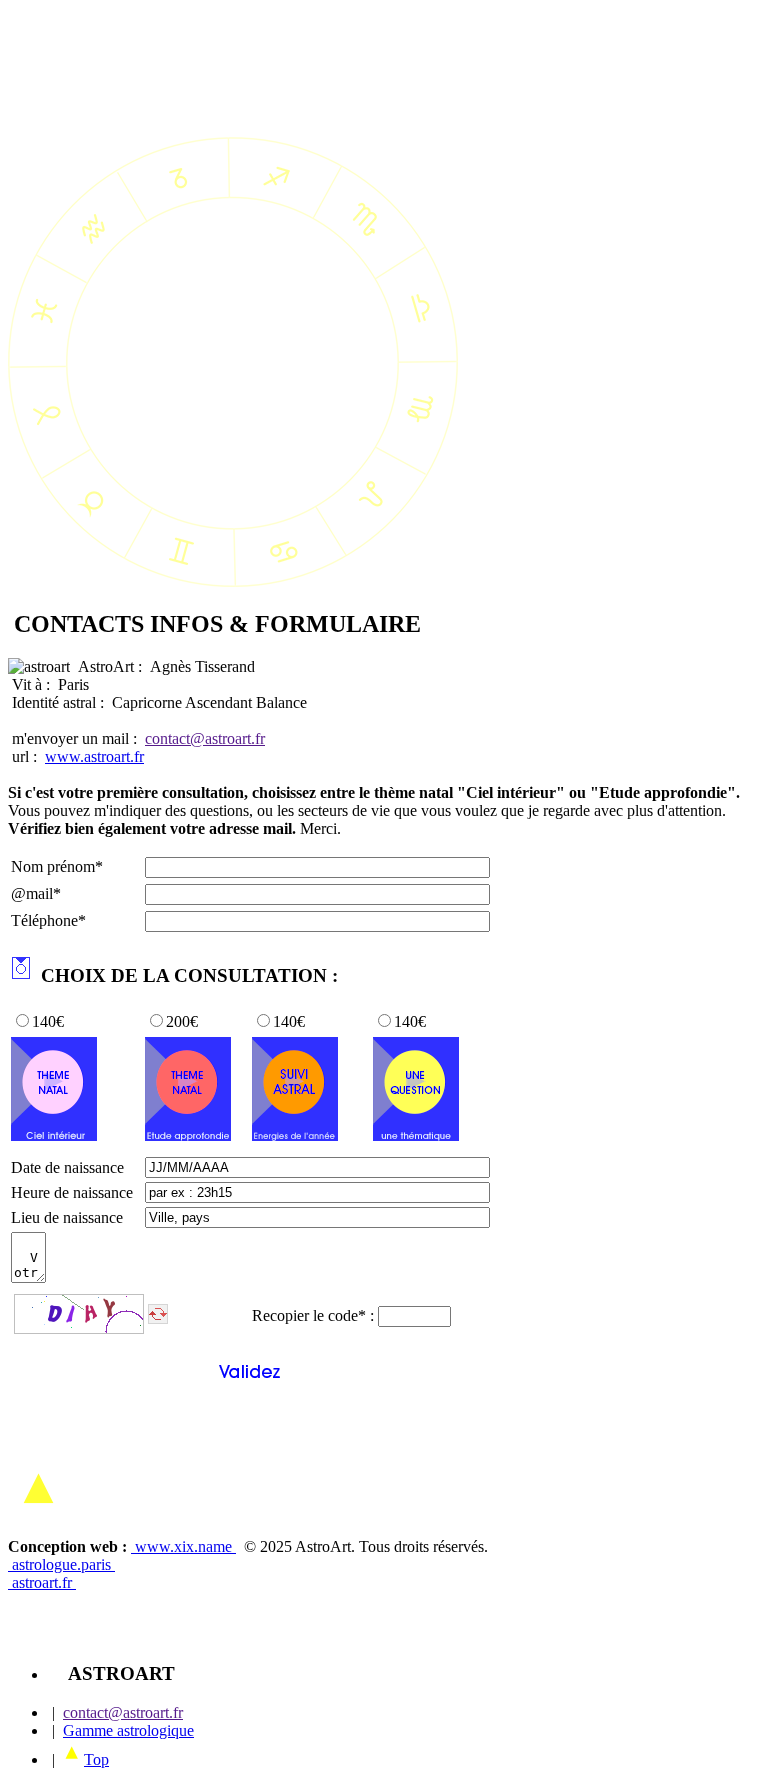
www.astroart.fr (94, 756)
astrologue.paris (61, 1564)
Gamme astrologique (128, 1730)
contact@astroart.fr (205, 738)
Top (96, 1759)
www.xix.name (183, 1546)
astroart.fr (42, 1582)
